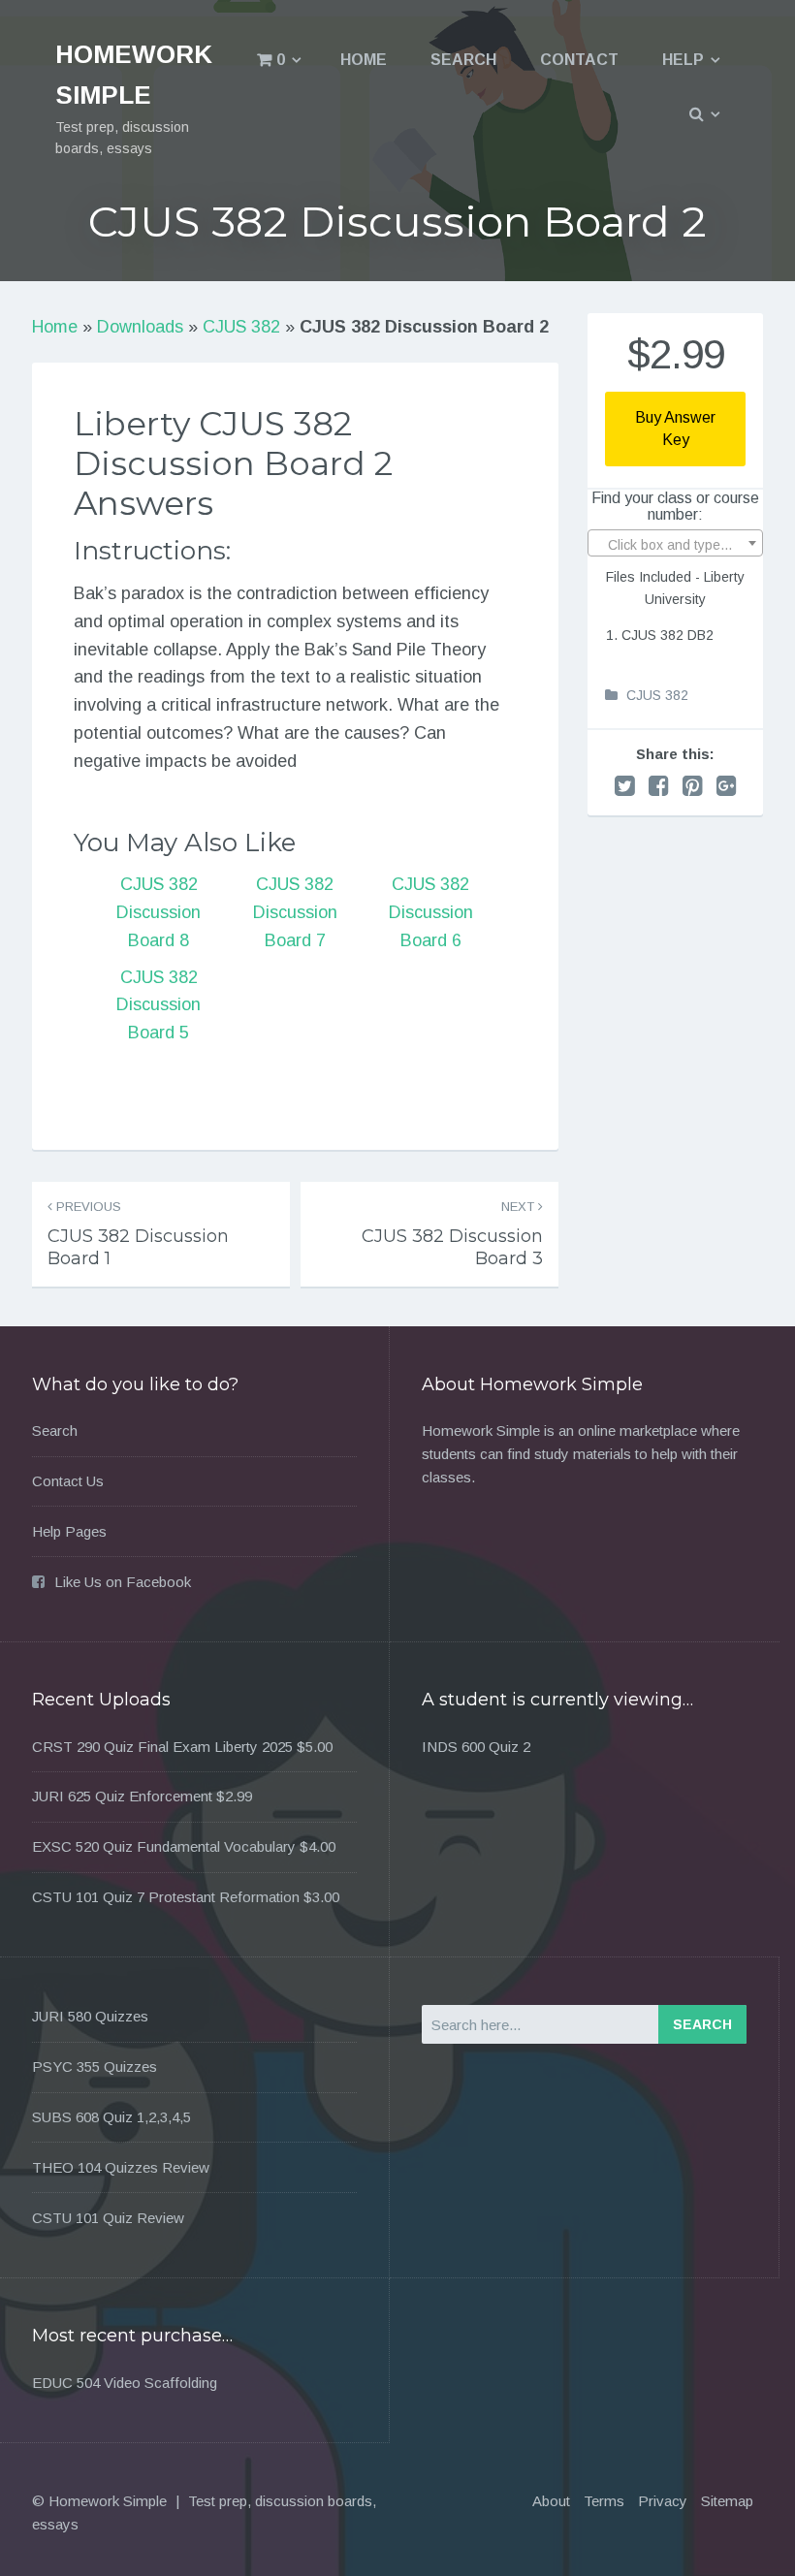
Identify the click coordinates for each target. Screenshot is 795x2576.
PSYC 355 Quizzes (95, 2067)
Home (364, 60)
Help (683, 60)
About (551, 2501)
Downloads (140, 327)
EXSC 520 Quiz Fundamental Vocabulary (164, 1846)
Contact (579, 60)
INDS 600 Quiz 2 (476, 1747)
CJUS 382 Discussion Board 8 (159, 912)
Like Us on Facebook (123, 1582)
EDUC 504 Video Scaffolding (125, 2383)
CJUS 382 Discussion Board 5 (159, 1005)
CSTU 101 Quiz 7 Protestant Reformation (166, 1897)
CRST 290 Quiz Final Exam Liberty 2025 (162, 1747)
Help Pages (69, 1531)
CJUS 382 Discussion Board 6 (431, 912)
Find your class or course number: (675, 507)
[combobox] (675, 543)
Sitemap (727, 2501)
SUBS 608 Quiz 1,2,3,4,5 (111, 2117)
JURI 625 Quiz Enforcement (122, 1796)
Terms (604, 2501)
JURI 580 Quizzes (90, 2016)
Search (463, 60)
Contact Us (68, 1481)
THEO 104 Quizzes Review (121, 2167)
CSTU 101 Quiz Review (108, 2218)
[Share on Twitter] (625, 786)
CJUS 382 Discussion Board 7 (295, 912)
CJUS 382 (241, 327)
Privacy (663, 2501)
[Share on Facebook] (659, 786)
